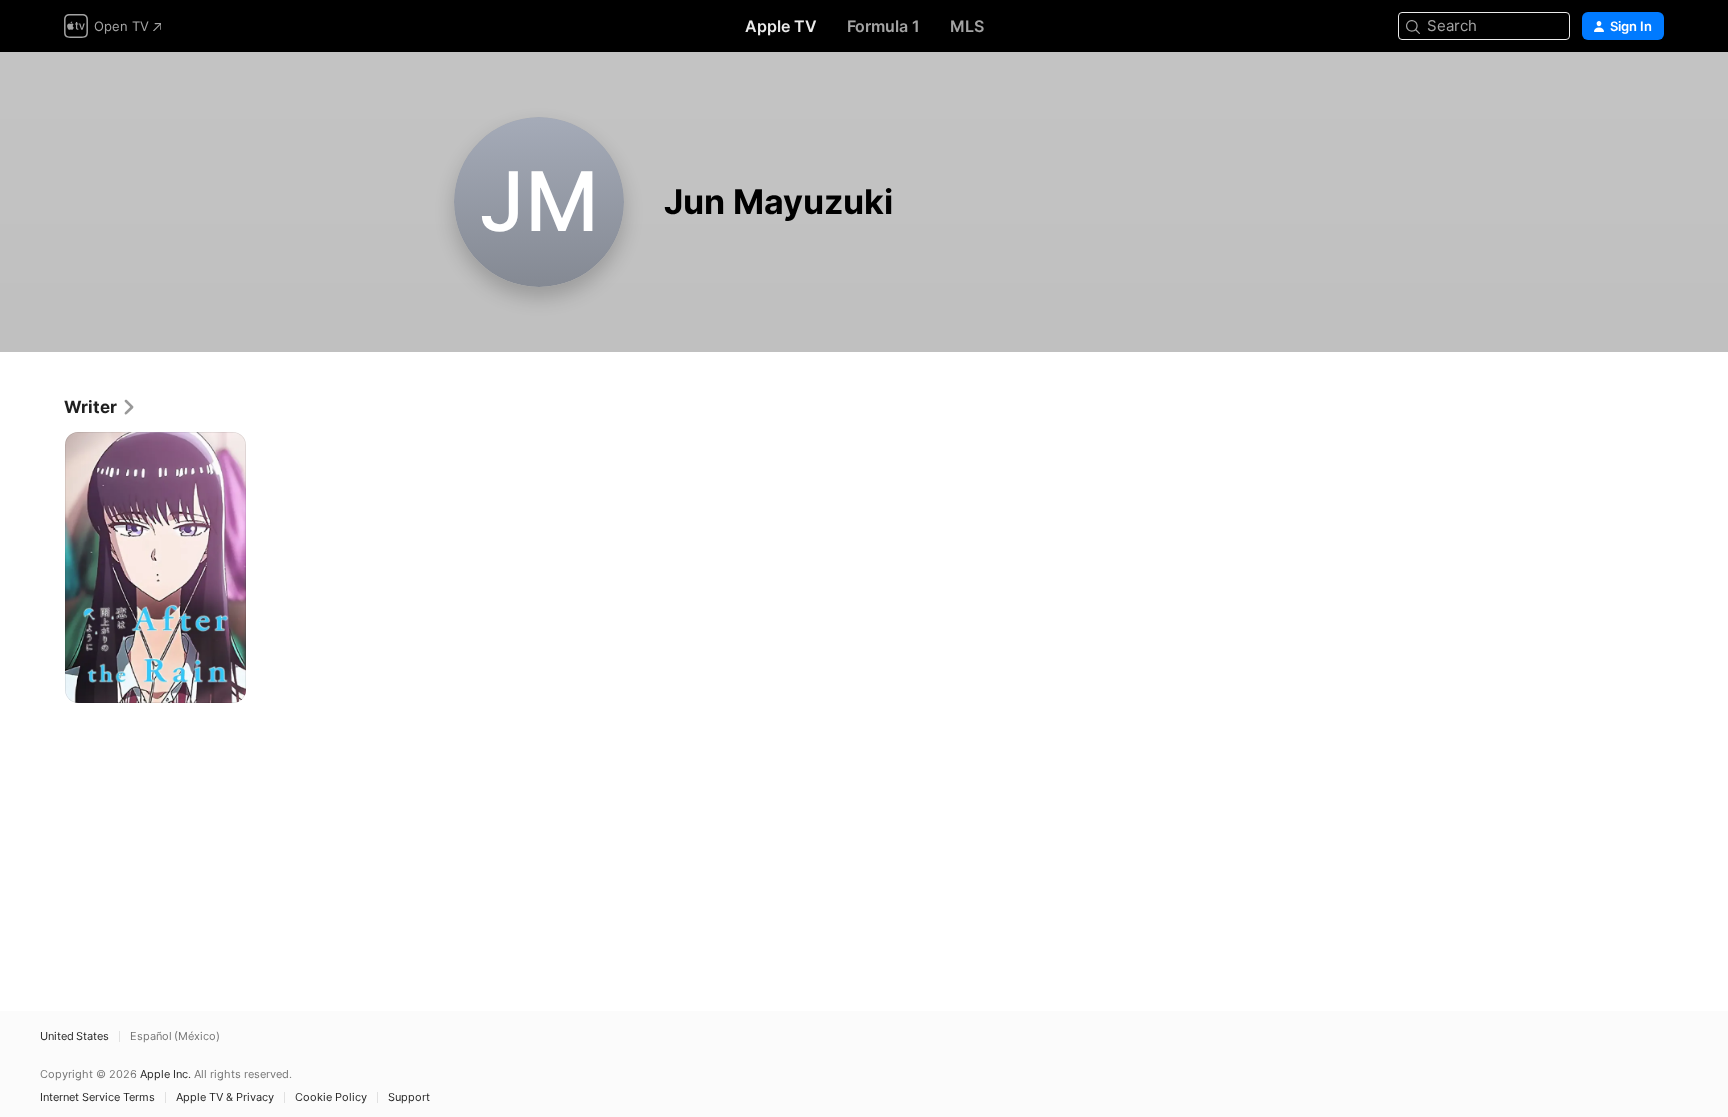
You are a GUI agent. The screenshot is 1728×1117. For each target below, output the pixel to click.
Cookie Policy (331, 1097)
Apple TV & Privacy (225, 1097)
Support (409, 1097)
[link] (100, 407)
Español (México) (175, 1036)
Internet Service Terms (97, 1097)
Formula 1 (883, 26)
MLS (967, 26)
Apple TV (781, 26)
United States (74, 1036)
